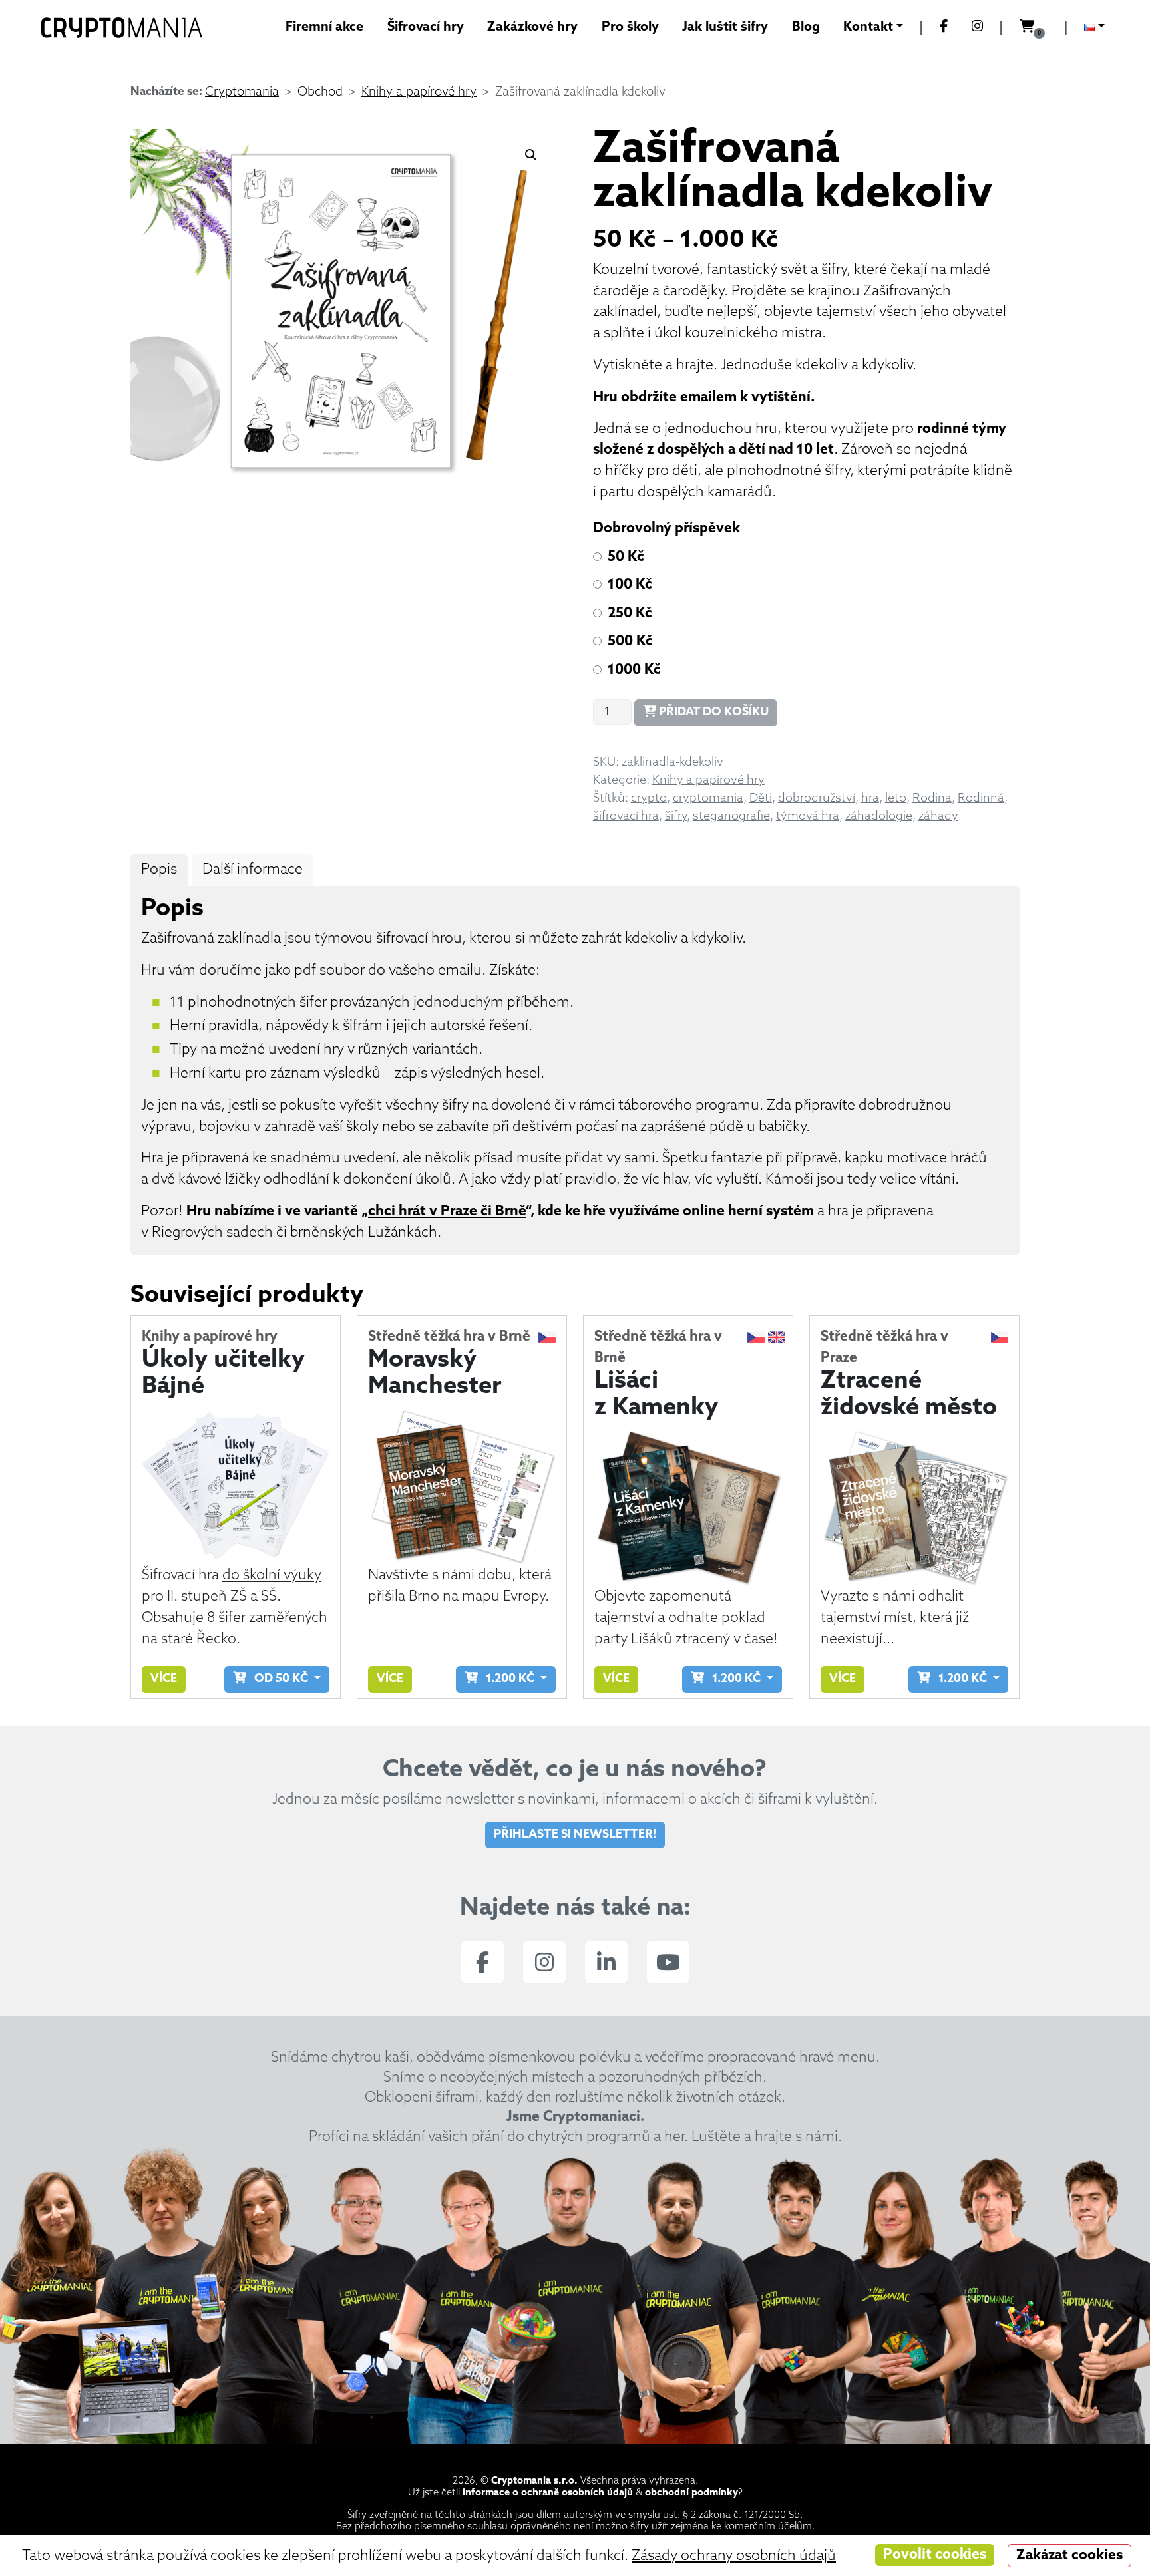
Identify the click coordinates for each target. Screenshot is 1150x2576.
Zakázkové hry (532, 27)
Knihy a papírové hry (419, 93)
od (277, 1679)
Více (164, 1679)
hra (870, 799)
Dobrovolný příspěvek (667, 529)
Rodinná (981, 799)
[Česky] (1094, 29)
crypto (649, 799)
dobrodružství (817, 799)
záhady (938, 817)
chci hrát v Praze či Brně (447, 1212)
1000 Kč (634, 670)
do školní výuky (272, 1576)
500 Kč (630, 642)
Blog (806, 27)
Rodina (932, 799)
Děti (761, 799)
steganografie (731, 817)
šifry (676, 817)
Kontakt (868, 27)
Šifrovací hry (426, 27)
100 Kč (630, 585)
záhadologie (879, 817)
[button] (531, 155)
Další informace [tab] (253, 870)
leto (896, 799)
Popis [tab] (159, 870)
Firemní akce (324, 27)
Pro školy (630, 27)
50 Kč (626, 557)
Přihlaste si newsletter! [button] (575, 1835)
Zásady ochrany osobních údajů (734, 2556)
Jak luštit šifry (725, 27)
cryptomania (708, 799)
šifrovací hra (626, 817)
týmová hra (808, 817)
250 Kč (630, 614)
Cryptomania (242, 93)
